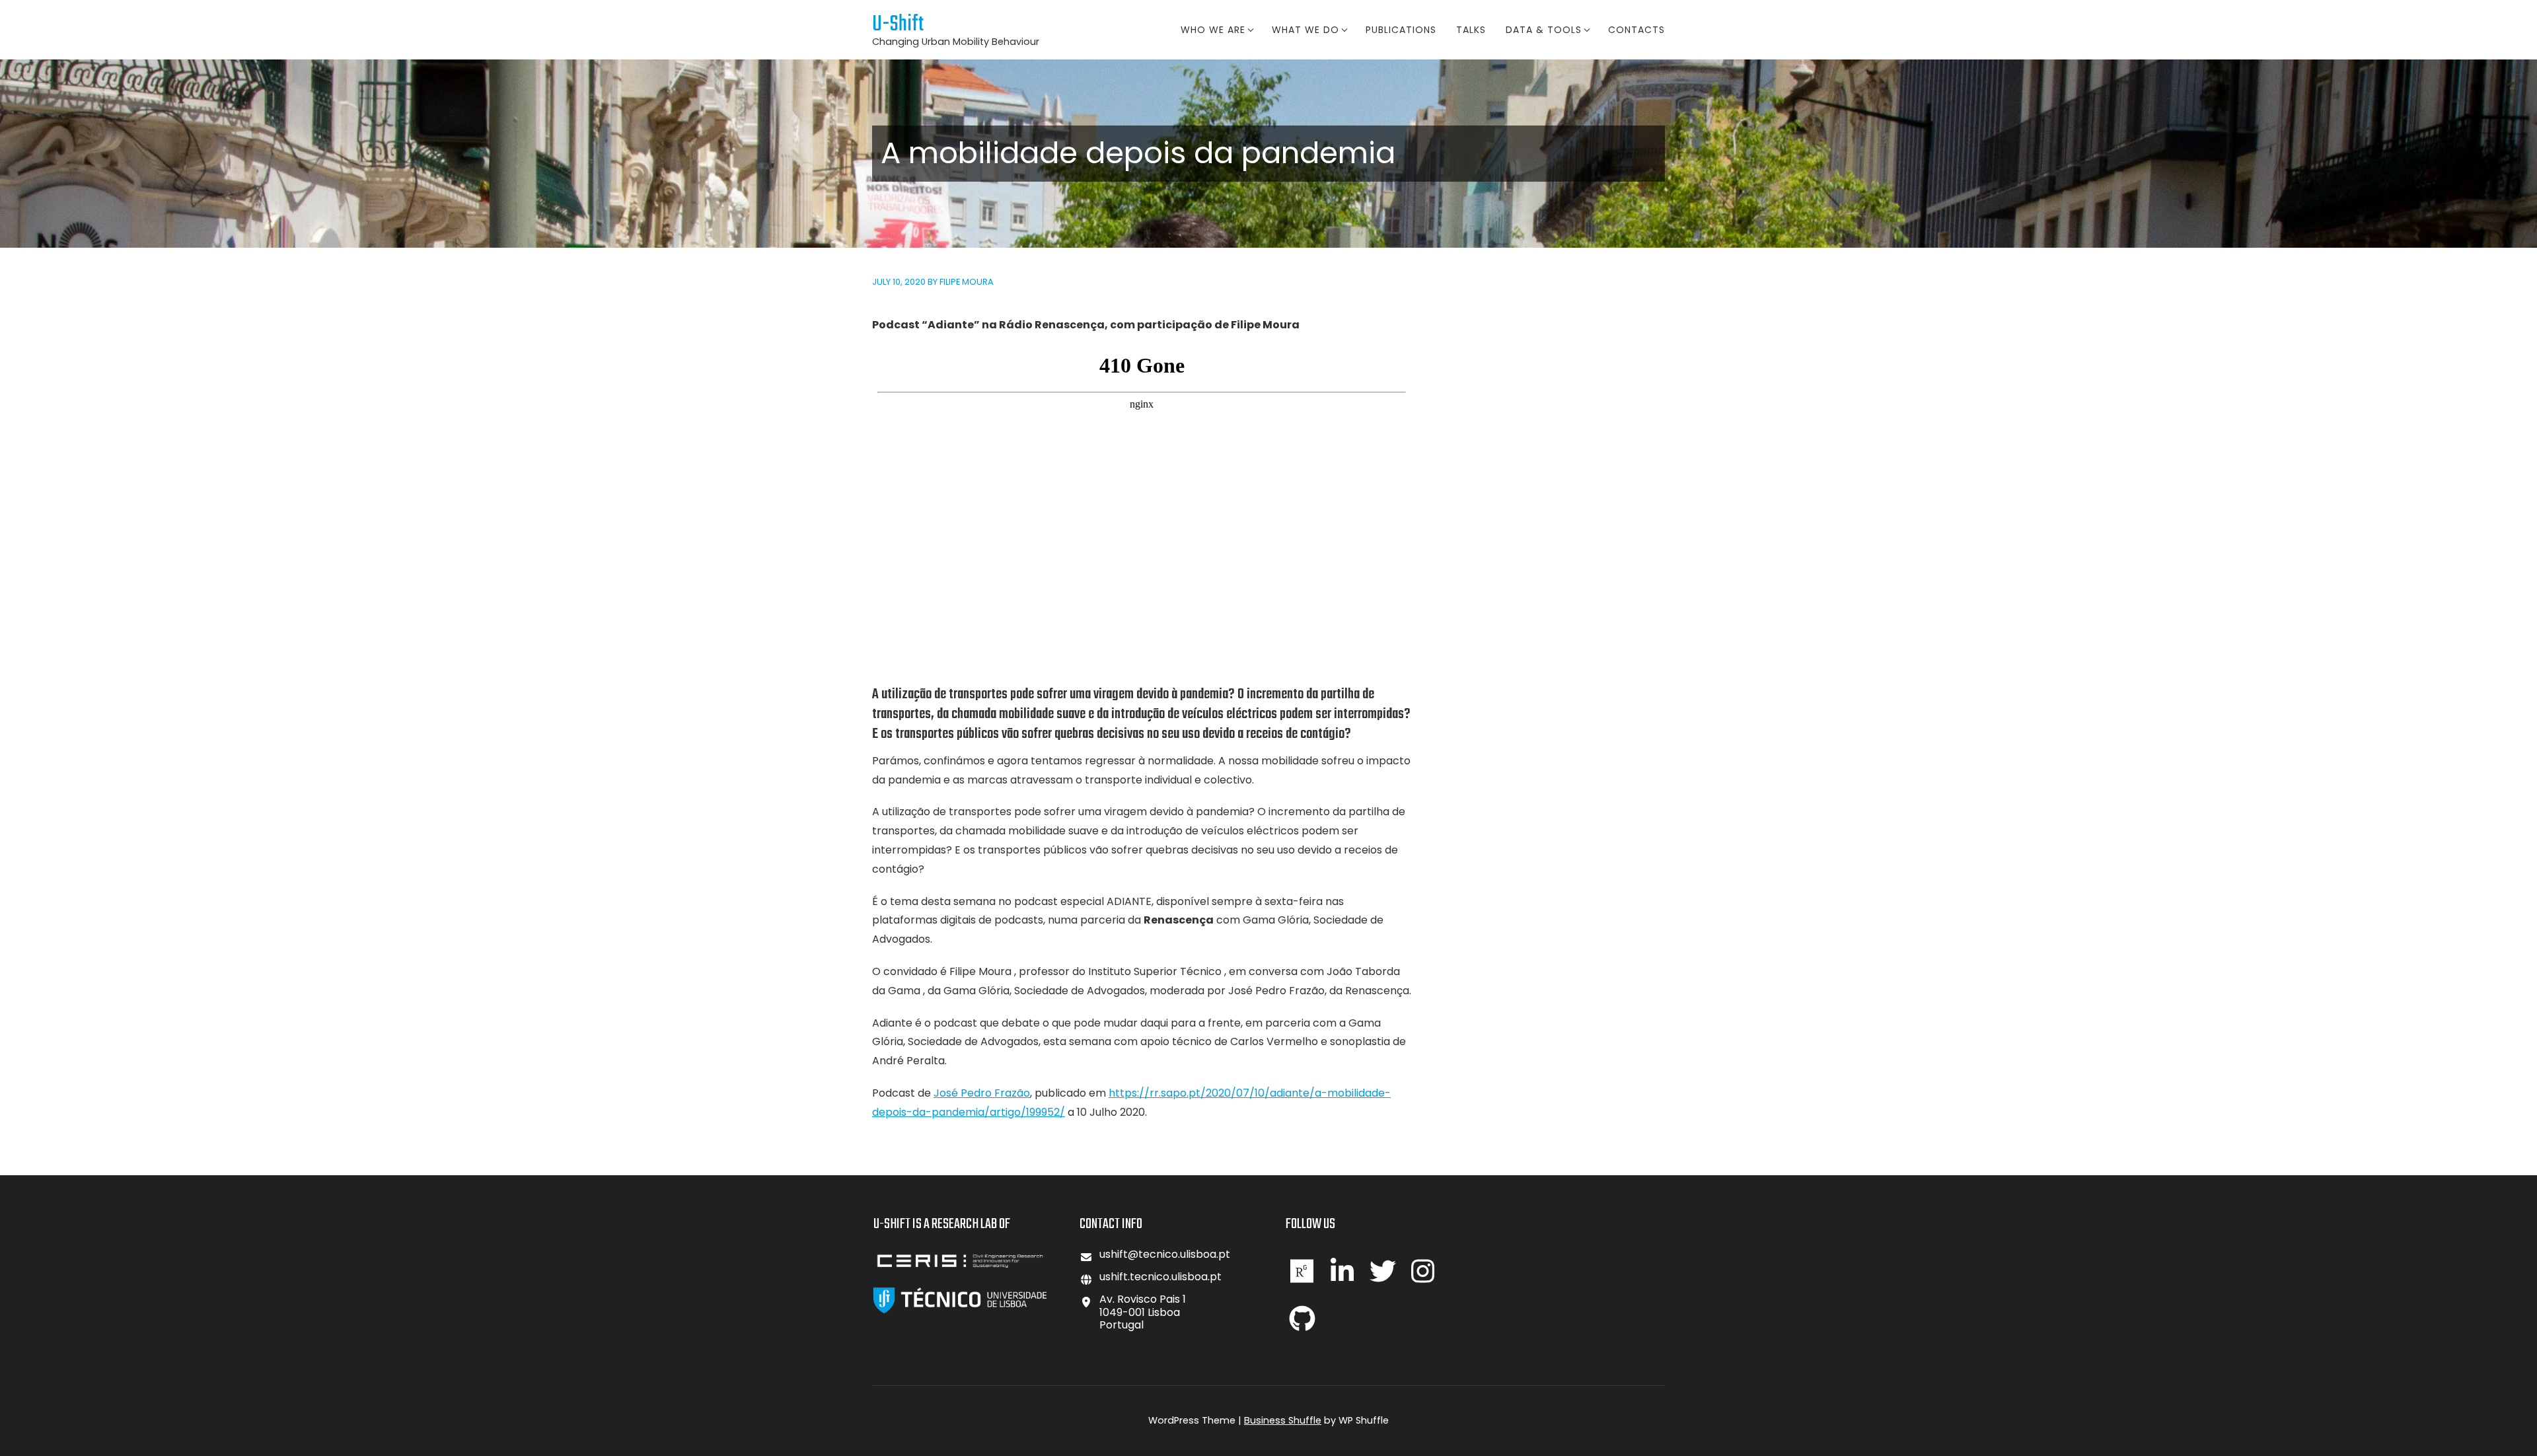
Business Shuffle (1283, 1420)
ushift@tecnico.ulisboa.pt (1165, 1254)
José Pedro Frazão (982, 1093)
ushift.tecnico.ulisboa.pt (1160, 1277)
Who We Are (1213, 30)
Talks (1471, 30)
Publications (1401, 30)
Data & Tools (1544, 30)
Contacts (1636, 30)
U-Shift (898, 25)
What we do (1305, 30)
